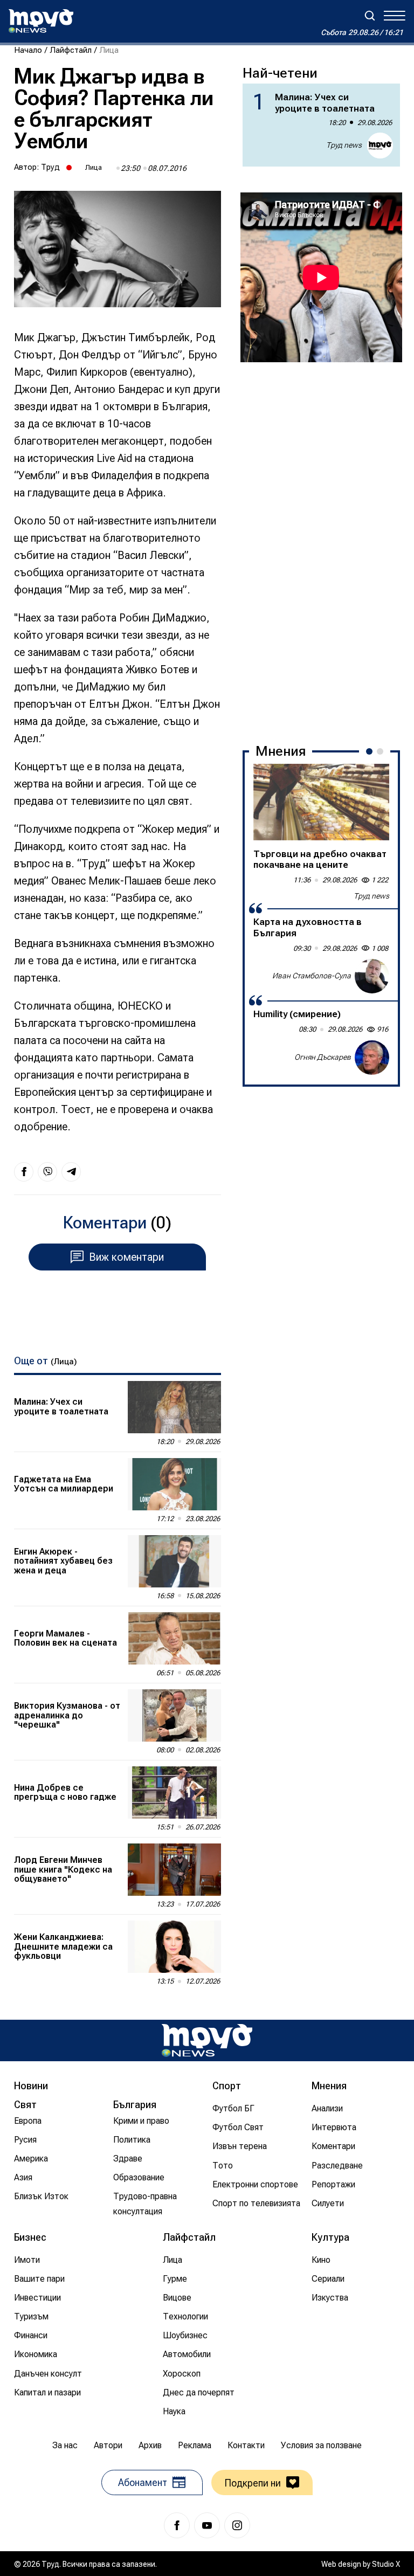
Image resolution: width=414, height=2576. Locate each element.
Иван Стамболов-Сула (312, 976)
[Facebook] (177, 2525)
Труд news (344, 145)
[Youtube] (207, 2525)
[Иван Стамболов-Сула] (372, 976)
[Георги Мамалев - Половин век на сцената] (174, 1638)
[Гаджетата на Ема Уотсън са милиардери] (174, 1484)
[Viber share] (47, 1172)
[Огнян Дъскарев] (372, 1058)
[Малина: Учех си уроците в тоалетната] (174, 1407)
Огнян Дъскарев (323, 1057)
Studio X (386, 2564)
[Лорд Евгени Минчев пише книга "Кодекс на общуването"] (174, 1870)
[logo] (41, 21)
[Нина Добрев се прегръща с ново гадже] (174, 1793)
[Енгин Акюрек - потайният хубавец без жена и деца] (174, 1561)
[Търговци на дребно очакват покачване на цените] (321, 802)
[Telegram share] (71, 1172)
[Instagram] (237, 2525)
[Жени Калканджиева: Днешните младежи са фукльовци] (174, 1947)
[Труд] (207, 2040)
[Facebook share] (24, 1172)
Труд (50, 167)
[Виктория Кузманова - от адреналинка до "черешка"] (174, 1715)
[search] (370, 16)
